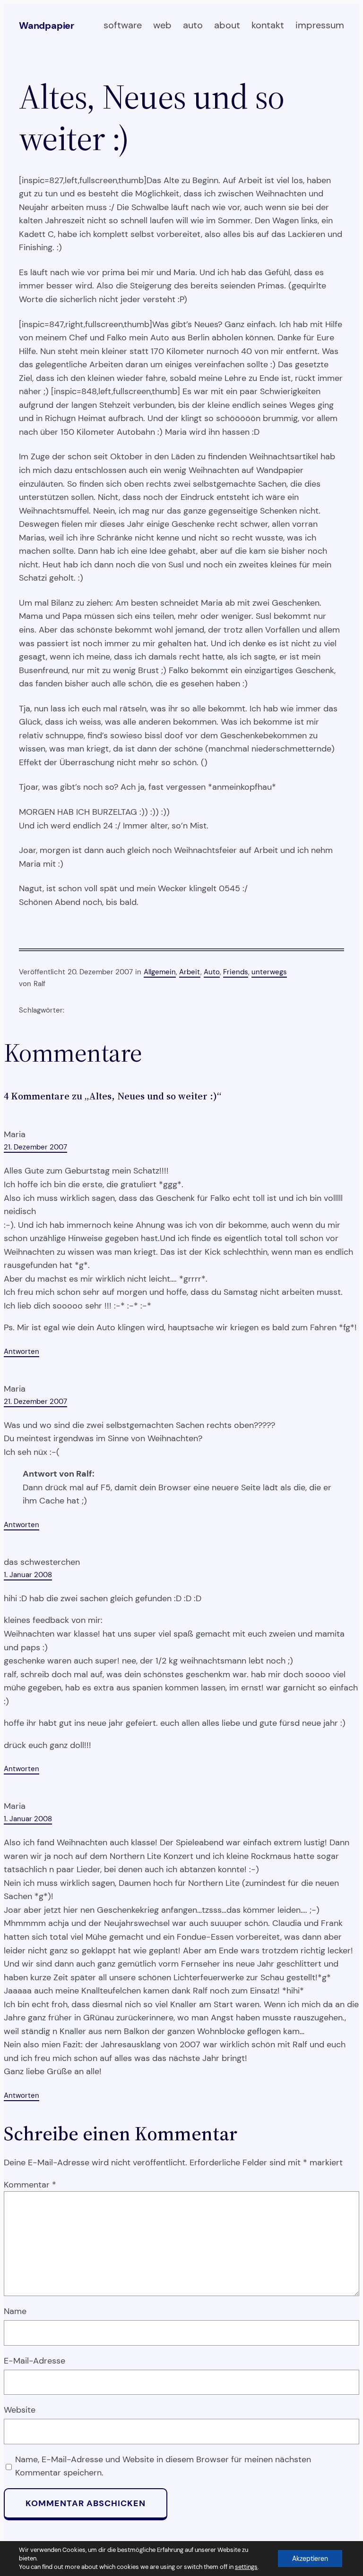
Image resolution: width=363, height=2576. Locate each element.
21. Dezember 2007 (35, 1147)
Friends (236, 972)
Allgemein (160, 972)
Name (15, 2311)
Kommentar (30, 2185)
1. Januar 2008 (28, 1575)
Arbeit (190, 972)
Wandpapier (47, 25)
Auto (212, 972)
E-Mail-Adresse (35, 2361)
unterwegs (269, 972)
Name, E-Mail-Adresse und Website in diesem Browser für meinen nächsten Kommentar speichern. (163, 2466)
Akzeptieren (310, 2559)
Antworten (22, 1351)
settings (246, 2567)
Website (20, 2410)
